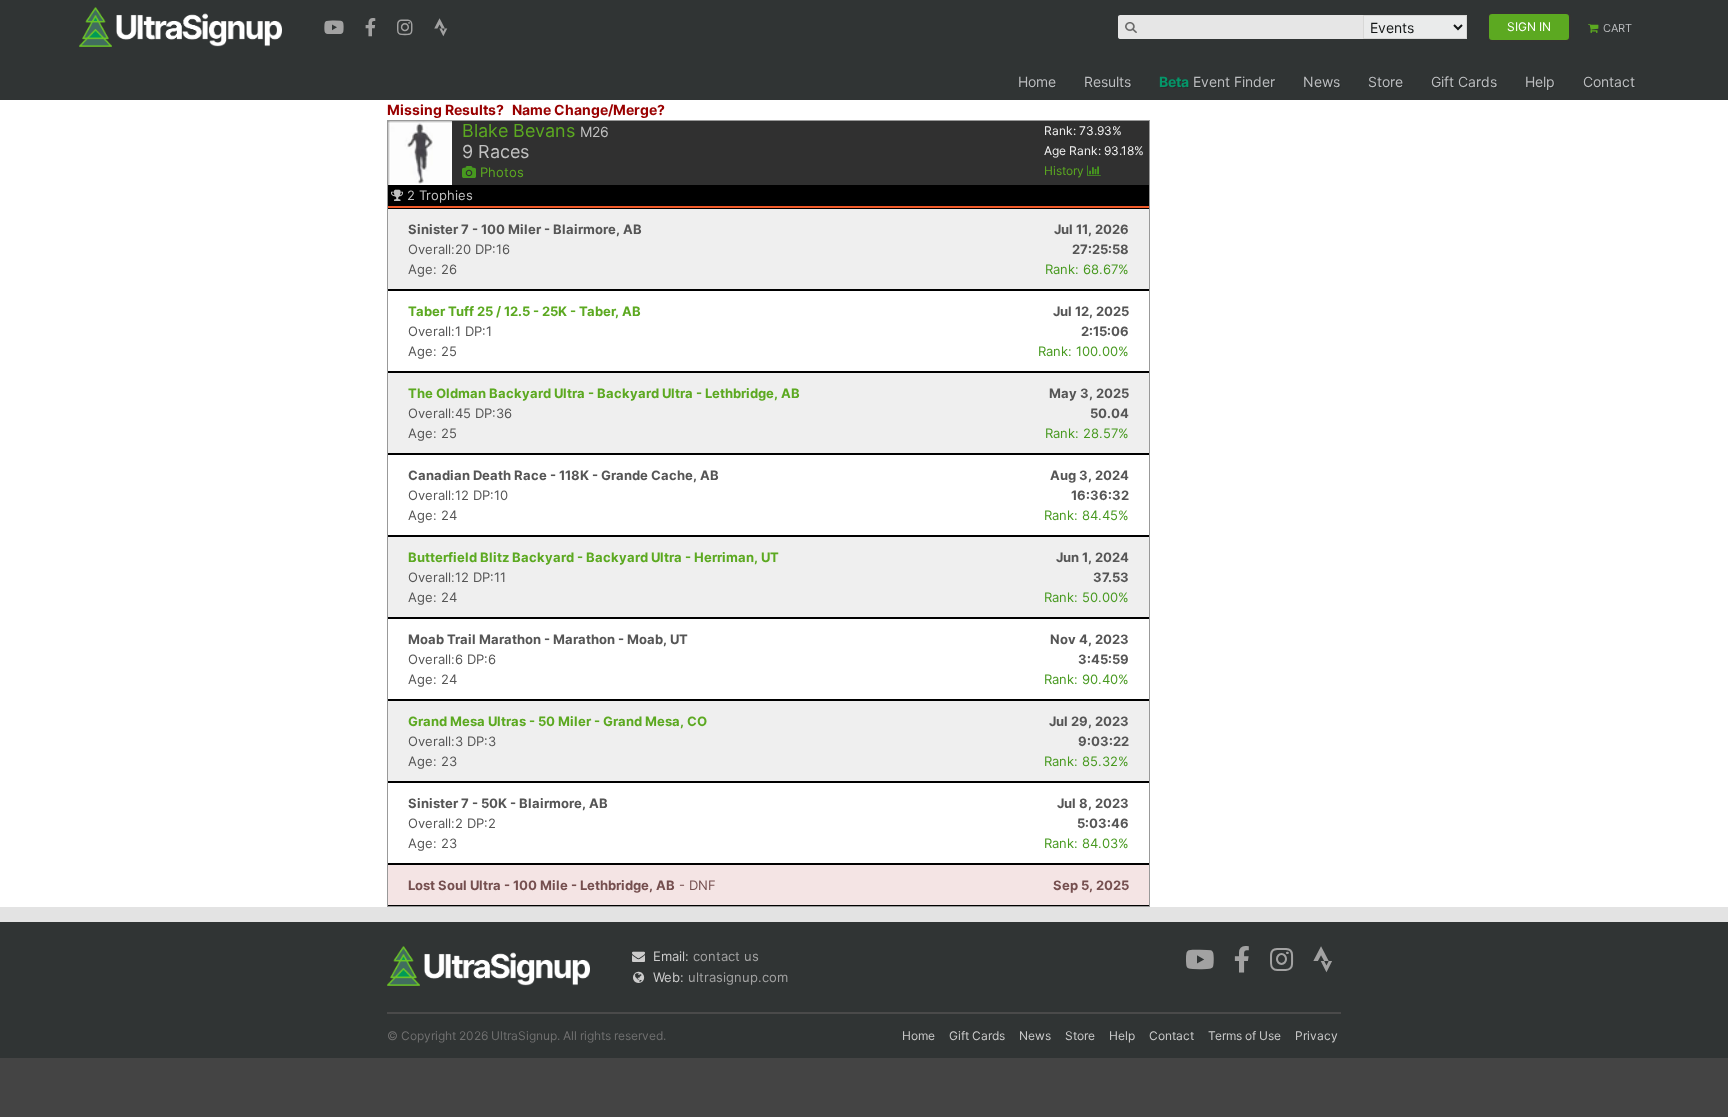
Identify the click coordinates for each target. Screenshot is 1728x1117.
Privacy (1316, 1035)
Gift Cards (1464, 81)
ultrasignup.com (738, 977)
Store (1385, 81)
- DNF (562, 885)
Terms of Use (1244, 1035)
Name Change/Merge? (588, 109)
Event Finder (1217, 81)
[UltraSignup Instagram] (407, 25)
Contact (1609, 81)
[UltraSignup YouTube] (336, 25)
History (1065, 170)
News (1321, 81)
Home (1037, 81)
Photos (500, 172)
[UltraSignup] (180, 26)
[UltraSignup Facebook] (373, 25)
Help (1540, 81)
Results (1107, 81)
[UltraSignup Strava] (441, 25)
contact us (726, 956)
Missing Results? (445, 109)
